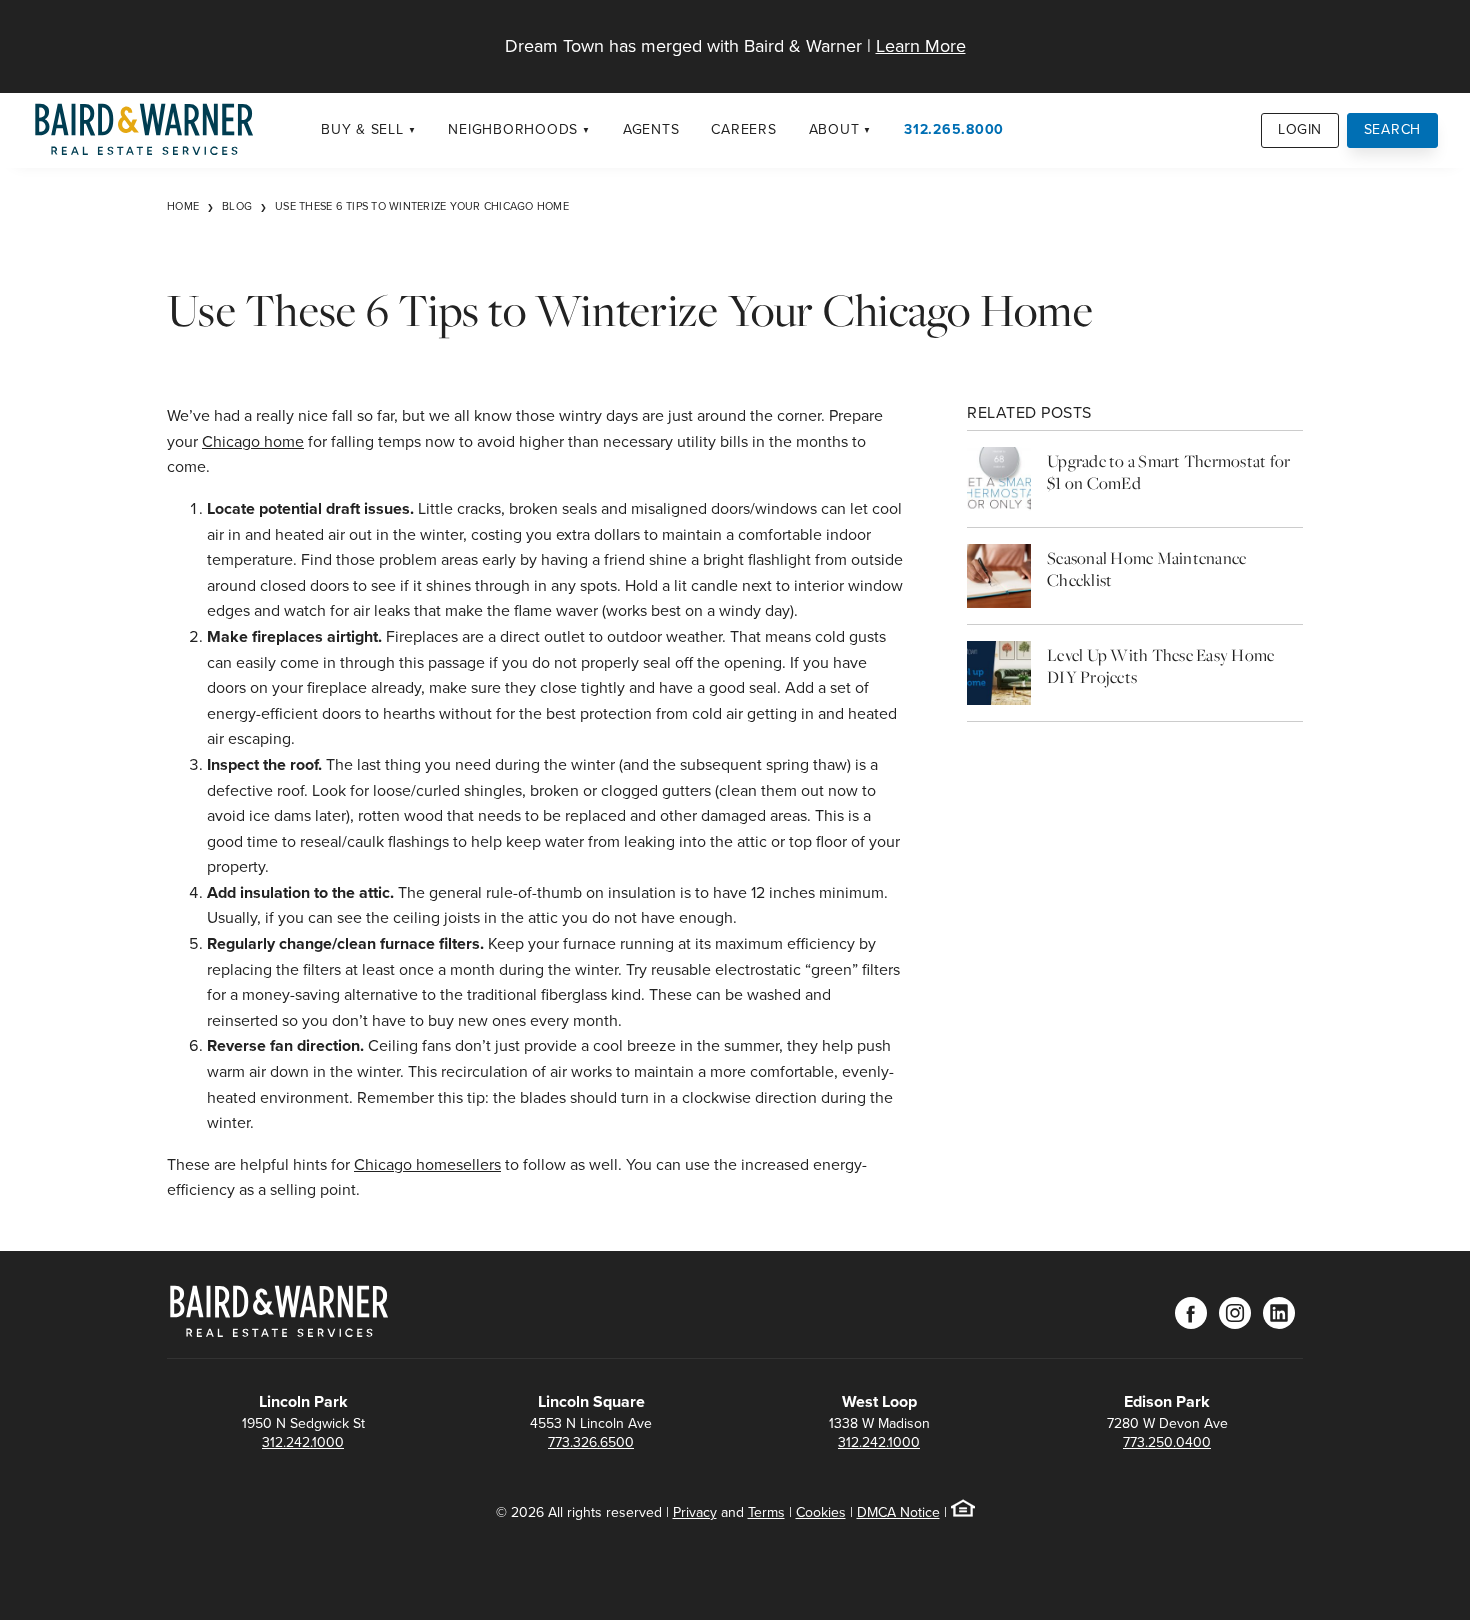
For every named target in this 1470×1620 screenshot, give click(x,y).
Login (1300, 129)
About (834, 129)
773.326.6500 (591, 1442)
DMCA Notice (898, 1512)
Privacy (695, 1512)
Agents (651, 129)
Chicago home (253, 441)
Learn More (921, 46)
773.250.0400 (1167, 1442)
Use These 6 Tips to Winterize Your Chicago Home (422, 206)
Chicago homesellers (427, 1164)
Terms (766, 1512)
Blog (237, 206)
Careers (743, 129)
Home (183, 206)
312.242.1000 (303, 1442)
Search (1393, 129)
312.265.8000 (954, 129)
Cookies (821, 1512)
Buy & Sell (362, 129)
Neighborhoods (513, 129)
